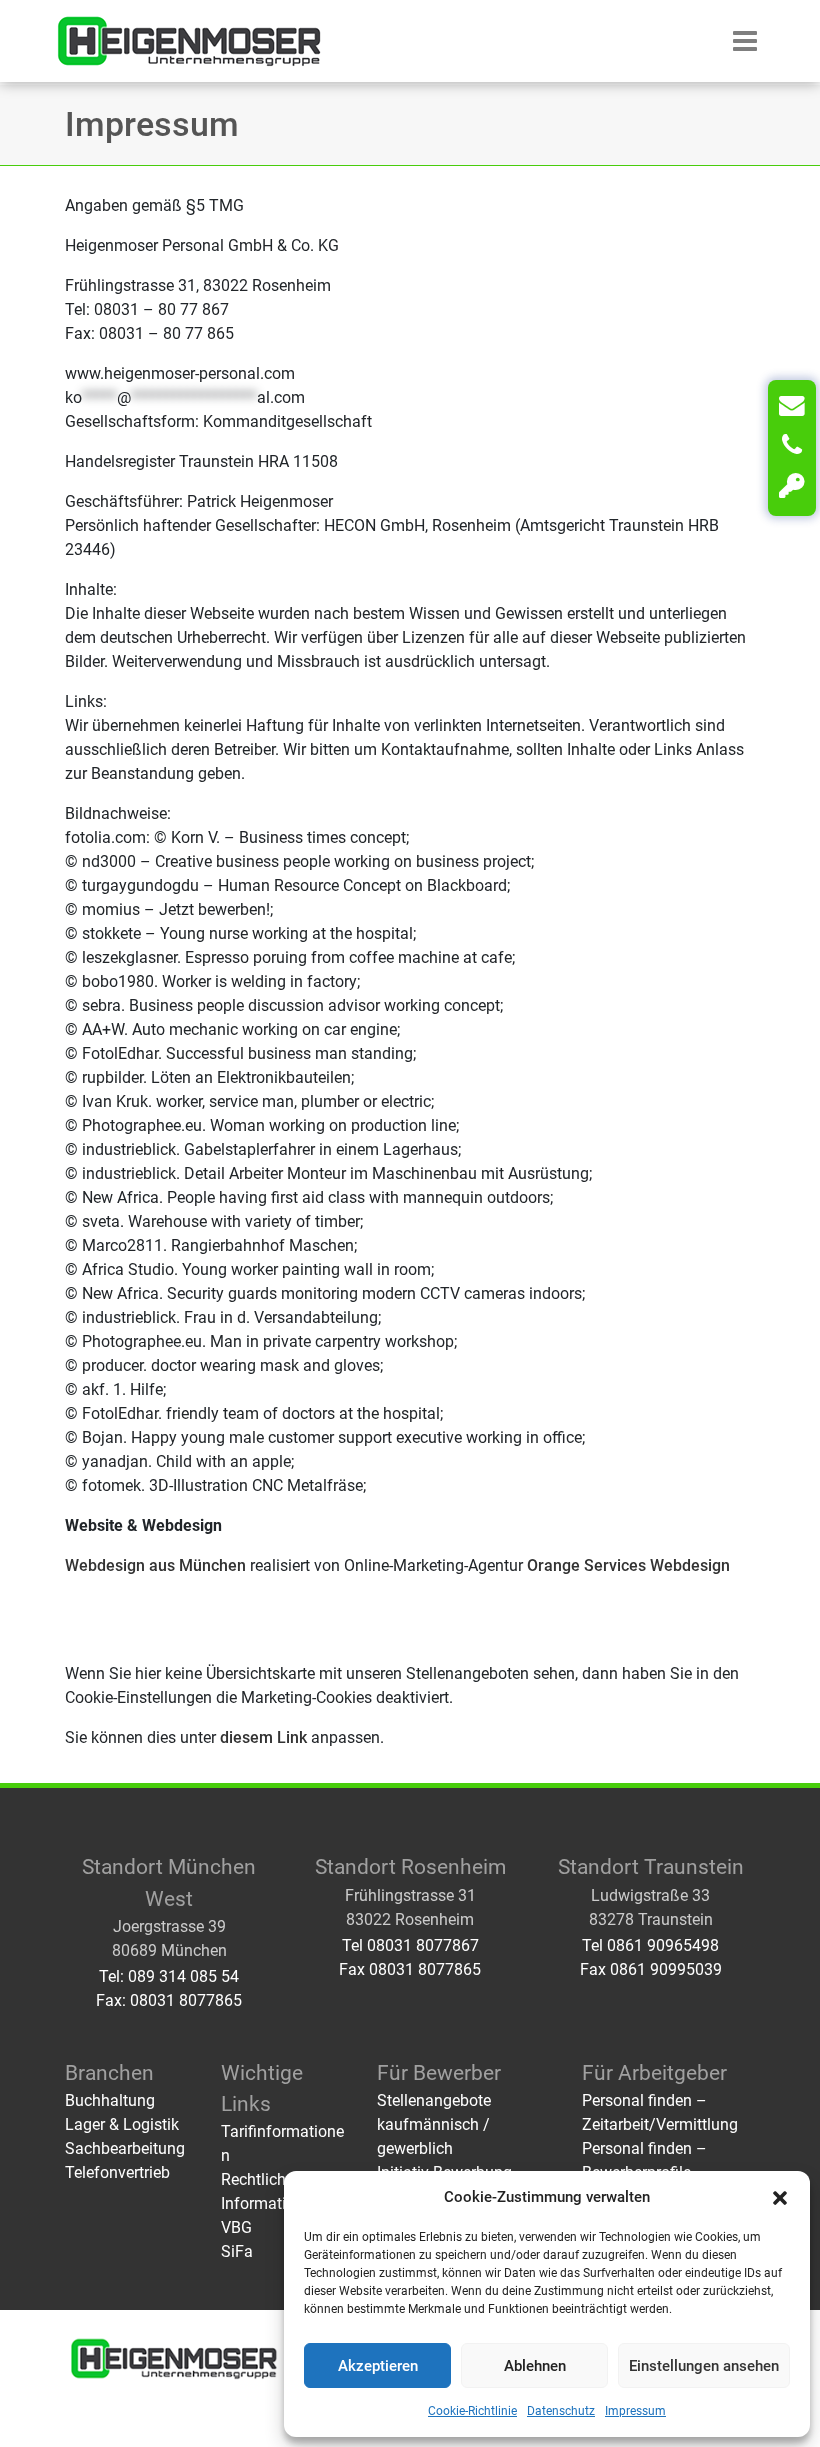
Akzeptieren (378, 2366)
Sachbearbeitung (125, 2148)
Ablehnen (535, 2366)
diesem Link (263, 1737)
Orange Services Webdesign (628, 1565)
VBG (236, 2227)
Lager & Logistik (122, 2124)
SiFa (237, 2251)
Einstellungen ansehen (704, 2366)
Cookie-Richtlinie (472, 2411)
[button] (780, 2197)
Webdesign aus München (155, 1565)
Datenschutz (561, 2411)
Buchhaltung (110, 2100)
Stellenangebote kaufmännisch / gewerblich (434, 2124)
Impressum (635, 2411)
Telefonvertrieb (117, 2172)
